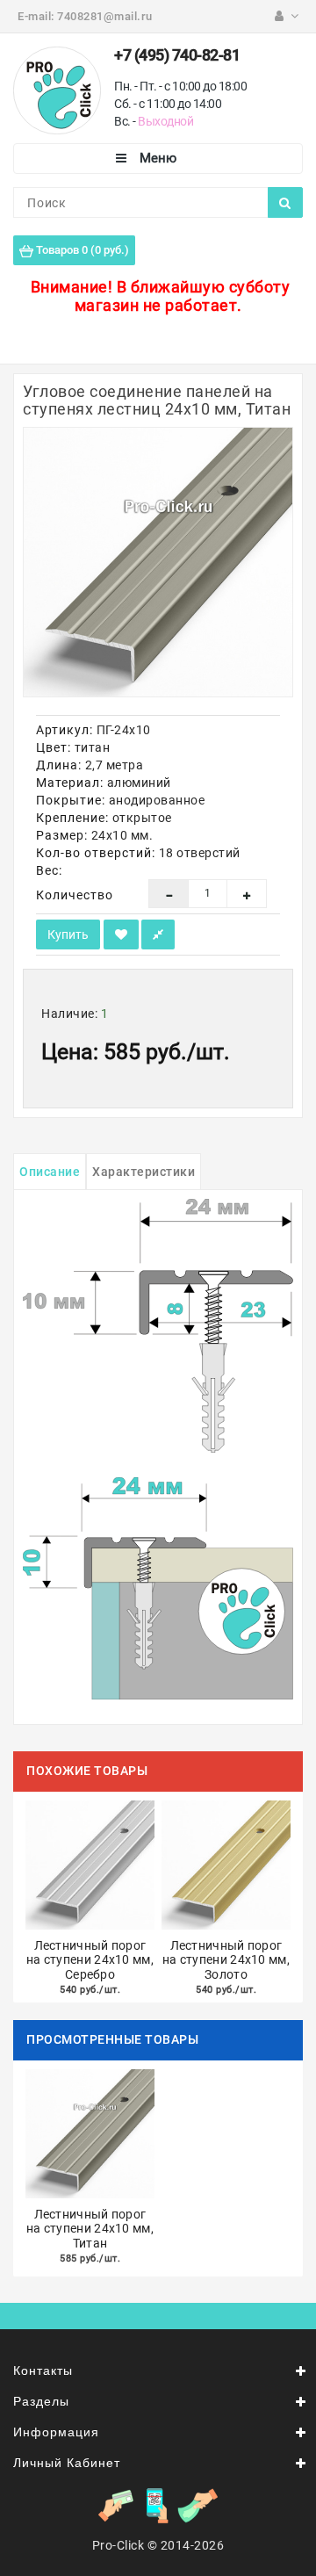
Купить (68, 934)
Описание (50, 1172)
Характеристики (144, 1172)
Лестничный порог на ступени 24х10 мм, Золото (226, 1960)
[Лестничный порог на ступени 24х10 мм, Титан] (158, 562)
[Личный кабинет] (287, 16)
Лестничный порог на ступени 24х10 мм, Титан (90, 2229)
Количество (75, 895)
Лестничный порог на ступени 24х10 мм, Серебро (90, 1960)
